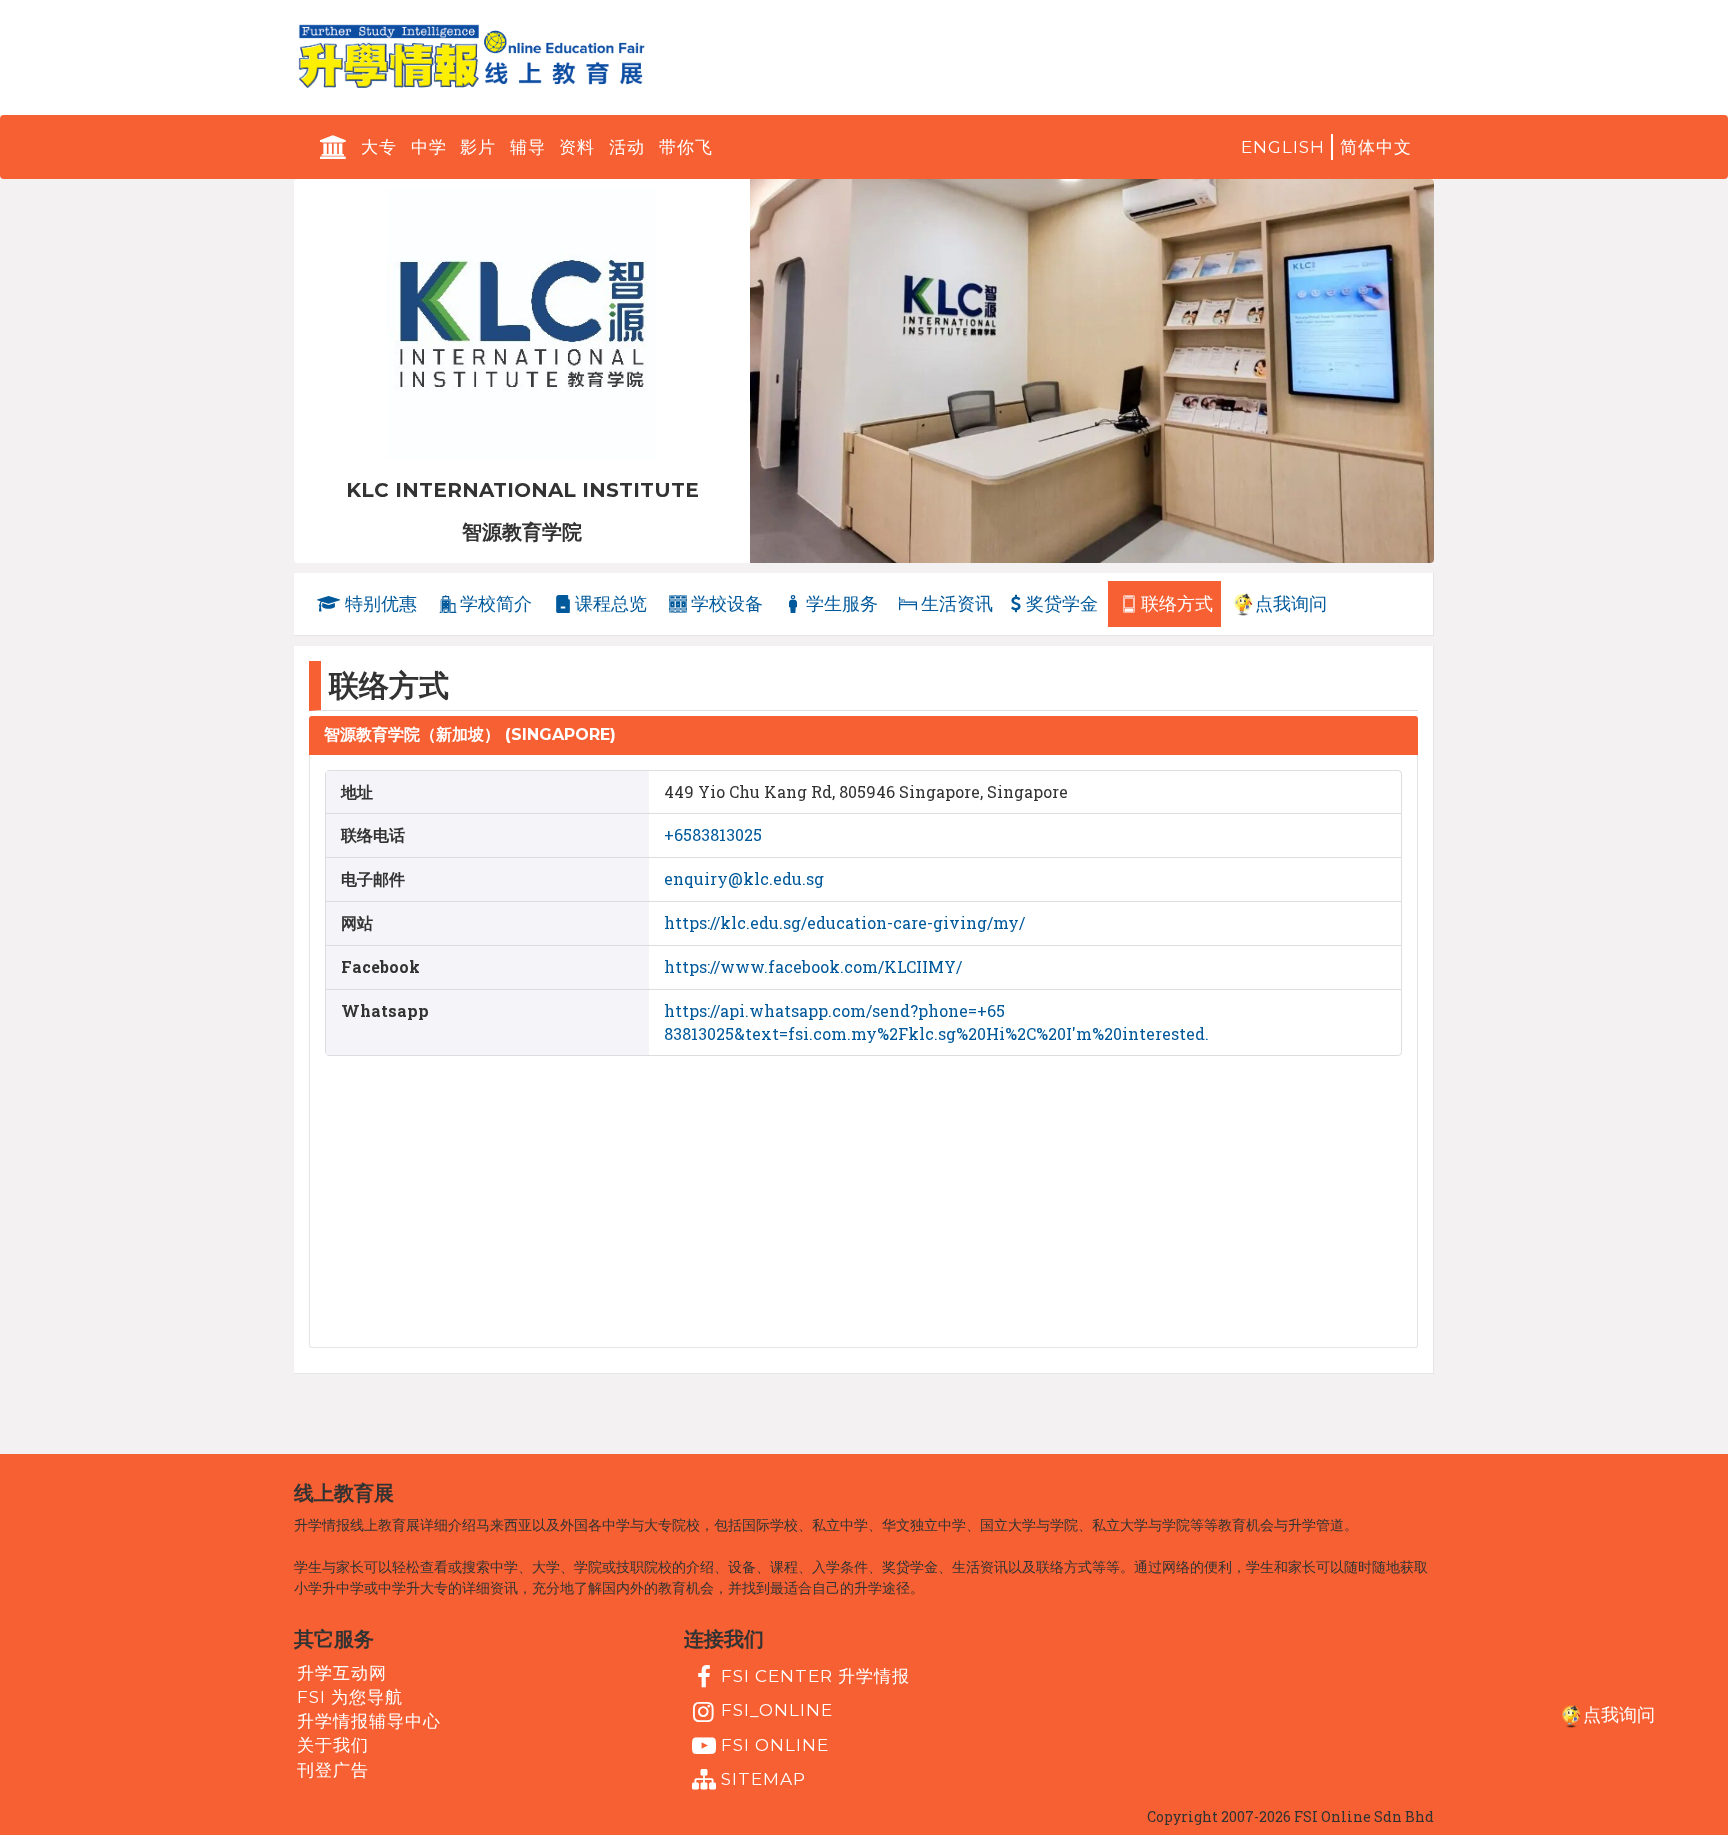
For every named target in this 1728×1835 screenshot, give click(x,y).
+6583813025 (713, 834)
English (1283, 147)
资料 (577, 147)
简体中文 (1376, 147)
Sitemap (763, 1779)
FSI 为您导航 (350, 1697)
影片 (478, 147)
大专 (379, 147)
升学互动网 (342, 1672)
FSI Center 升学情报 (815, 1676)
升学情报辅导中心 (369, 1721)
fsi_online (777, 1710)
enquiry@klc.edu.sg (744, 878)
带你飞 (686, 147)
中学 (429, 147)
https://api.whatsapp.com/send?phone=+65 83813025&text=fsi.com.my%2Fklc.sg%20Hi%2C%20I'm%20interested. (936, 1022)
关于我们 (333, 1745)
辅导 (528, 147)
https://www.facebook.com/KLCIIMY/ (813, 966)
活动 (627, 147)
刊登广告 (333, 1769)
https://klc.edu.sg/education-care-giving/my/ (844, 922)
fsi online (775, 1744)
